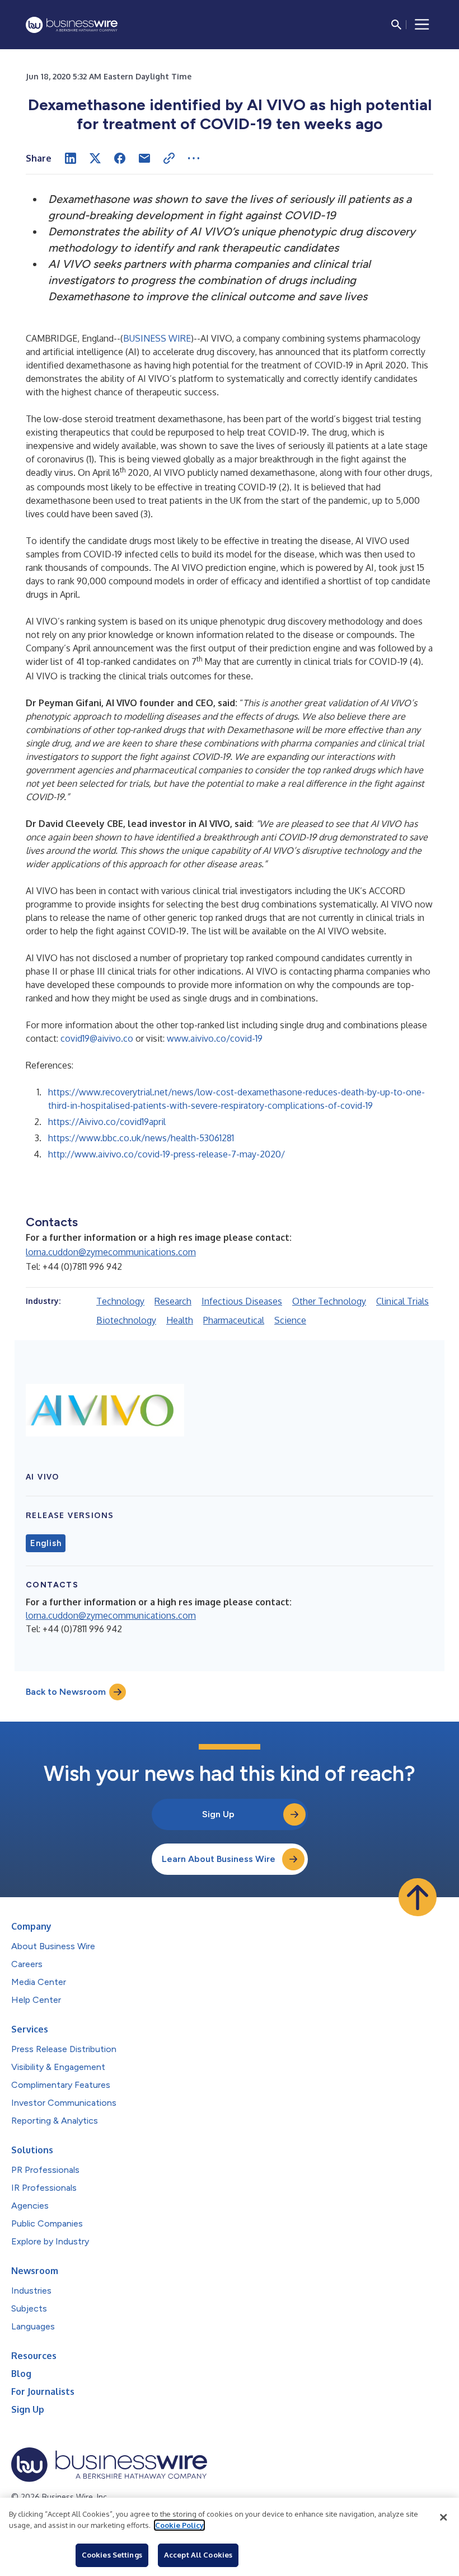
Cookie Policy (179, 2525)
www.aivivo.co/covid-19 (215, 1038)
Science (290, 1320)
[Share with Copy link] (169, 158)
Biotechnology (126, 1320)
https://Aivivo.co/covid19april (107, 1122)
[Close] (443, 2517)
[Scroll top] (418, 1897)
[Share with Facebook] (120, 158)
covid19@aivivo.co (97, 1038)
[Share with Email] (144, 158)
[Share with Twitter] (95, 158)
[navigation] (422, 25)
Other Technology (329, 1301)
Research (173, 1301)
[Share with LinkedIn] (71, 158)
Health (180, 1320)
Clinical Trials (402, 1301)
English (46, 1543)
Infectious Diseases (242, 1301)
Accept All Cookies (198, 2555)
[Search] (396, 25)
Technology (120, 1301)
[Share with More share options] (194, 158)
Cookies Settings (112, 2555)
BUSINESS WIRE (157, 338)
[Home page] (72, 25)
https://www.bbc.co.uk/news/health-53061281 (141, 1138)
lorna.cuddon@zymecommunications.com (111, 1252)
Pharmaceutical (234, 1320)
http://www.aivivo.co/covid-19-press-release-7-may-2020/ (167, 1154)
